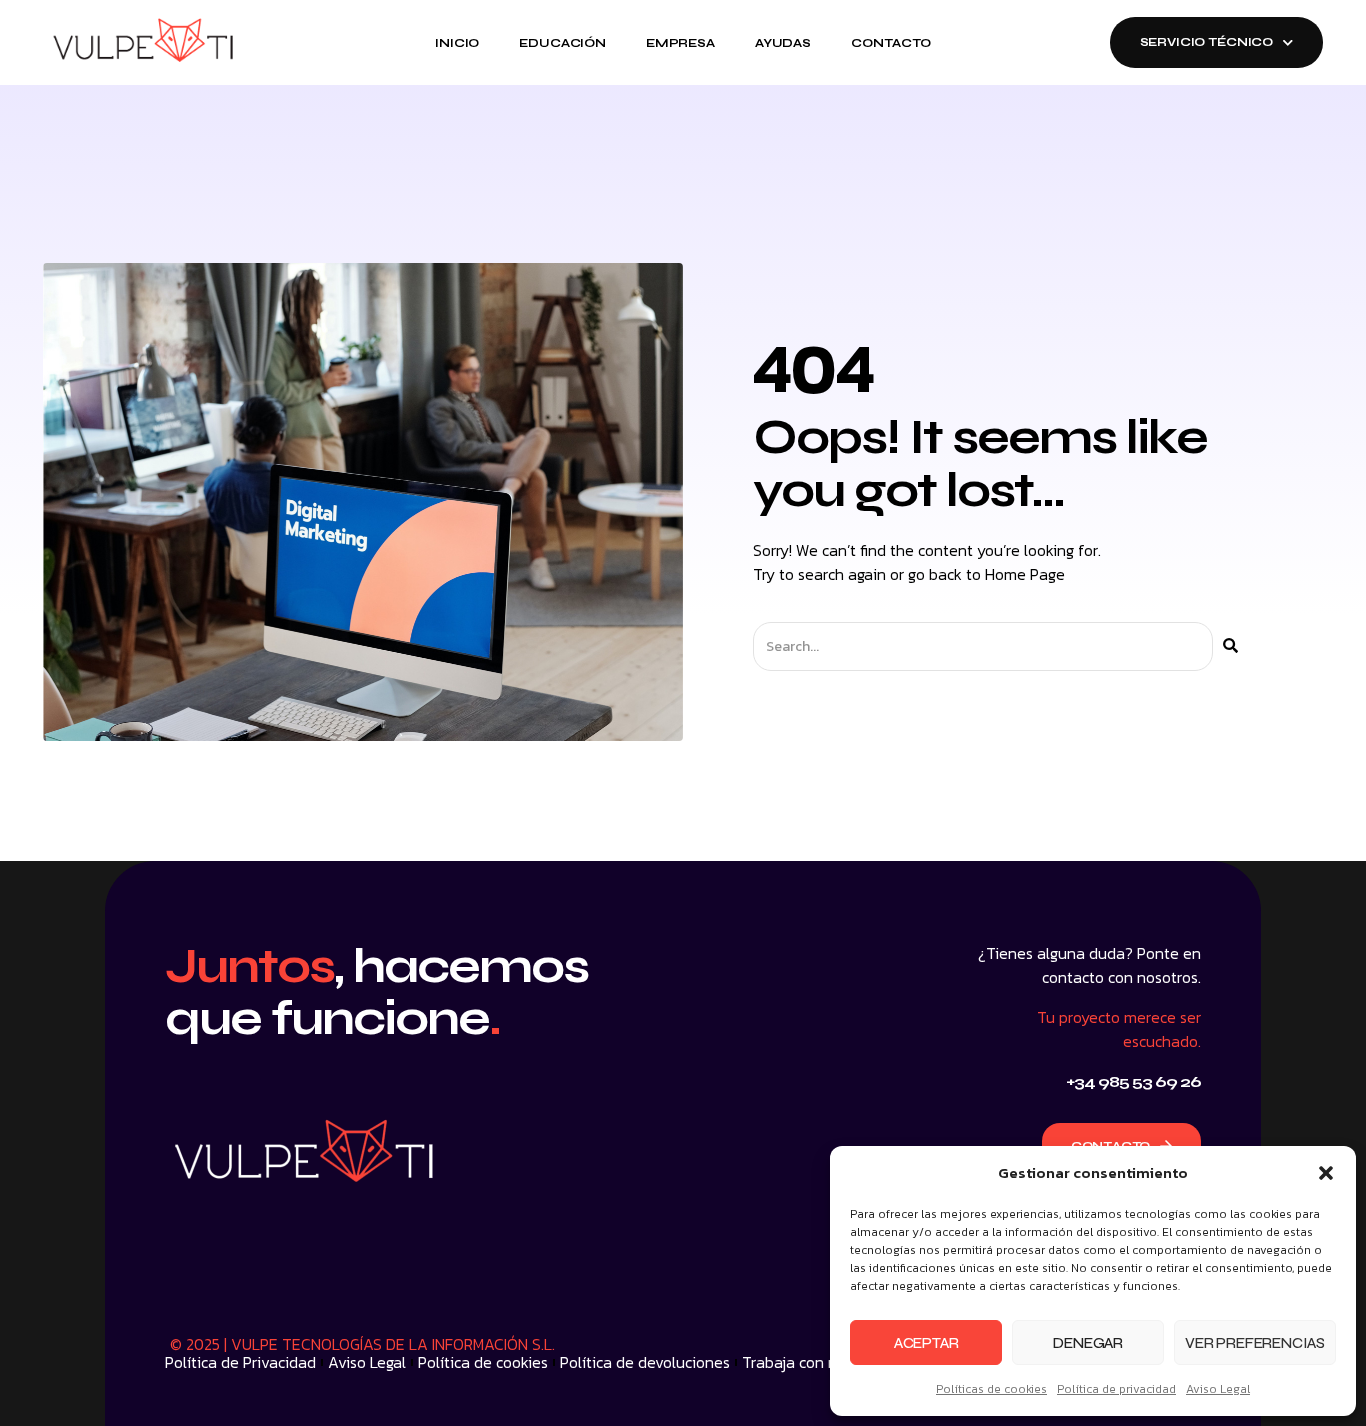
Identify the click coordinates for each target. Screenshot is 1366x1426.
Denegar (1088, 1343)
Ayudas (783, 43)
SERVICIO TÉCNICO (1207, 42)
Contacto (891, 43)
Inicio (457, 43)
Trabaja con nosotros (815, 1362)
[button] (1326, 1173)
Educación (562, 43)
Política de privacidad (1116, 1389)
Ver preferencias (1255, 1343)
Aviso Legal (1218, 1389)
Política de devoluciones (645, 1362)
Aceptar (926, 1343)
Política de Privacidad (240, 1362)
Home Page (1025, 574)
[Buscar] (1230, 646)
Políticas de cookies (991, 1389)
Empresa (680, 43)
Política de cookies (483, 1362)
